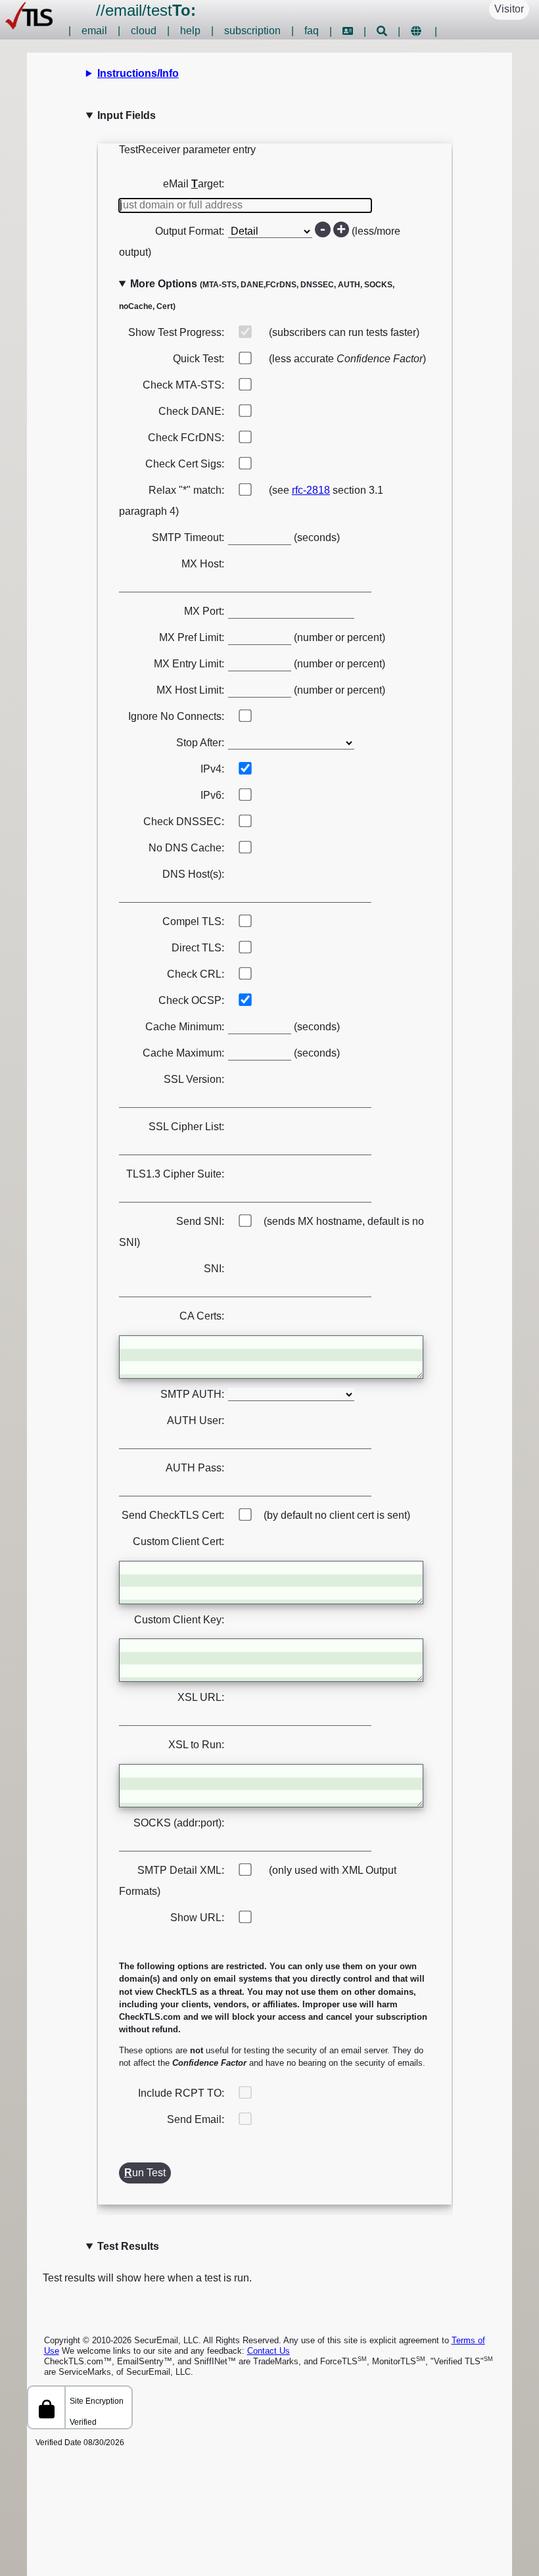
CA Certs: (202, 1316)
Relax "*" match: (186, 490)
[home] (29, 26)
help (190, 31)
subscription (252, 31)
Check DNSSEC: (184, 822)
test (171, 10)
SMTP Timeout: (188, 537)
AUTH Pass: (195, 1468)
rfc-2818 (311, 490)
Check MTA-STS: (183, 385)
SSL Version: (194, 1079)
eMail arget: (194, 184)
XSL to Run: (196, 1745)
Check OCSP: (191, 1000)
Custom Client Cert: (178, 1541)
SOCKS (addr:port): (179, 1823)
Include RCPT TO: (181, 2093)
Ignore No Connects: (176, 716)
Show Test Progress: (176, 332)
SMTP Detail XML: (181, 1870)
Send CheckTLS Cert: (173, 1515)
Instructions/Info (138, 73)
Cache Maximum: (183, 1053)
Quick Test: (199, 359)
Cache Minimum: (185, 1027)
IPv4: (212, 769)
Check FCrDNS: (186, 438)
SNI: (214, 1269)
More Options (257, 295)
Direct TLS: (198, 948)
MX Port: (204, 611)
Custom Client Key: (179, 1620)
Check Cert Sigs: (185, 464)
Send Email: (196, 2119)
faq (312, 31)
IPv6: (212, 795)
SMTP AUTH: (192, 1394)
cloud (144, 31)
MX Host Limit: (190, 690)
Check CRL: (196, 974)
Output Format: (190, 231)
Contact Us (269, 2351)
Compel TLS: (193, 921)
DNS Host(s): (193, 874)
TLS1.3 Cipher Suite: (175, 1174)
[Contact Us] (348, 31)
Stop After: (200, 743)
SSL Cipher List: (186, 1127)
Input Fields (127, 115)
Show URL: (197, 1918)
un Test (145, 2173)
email (124, 10)
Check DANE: (191, 411)
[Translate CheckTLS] (416, 31)
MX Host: (203, 564)
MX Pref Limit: (192, 637)
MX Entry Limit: (189, 664)
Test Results (128, 2246)
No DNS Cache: (186, 848)
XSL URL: (201, 1697)
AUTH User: (196, 1420)
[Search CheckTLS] (382, 31)
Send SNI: (200, 1221)
